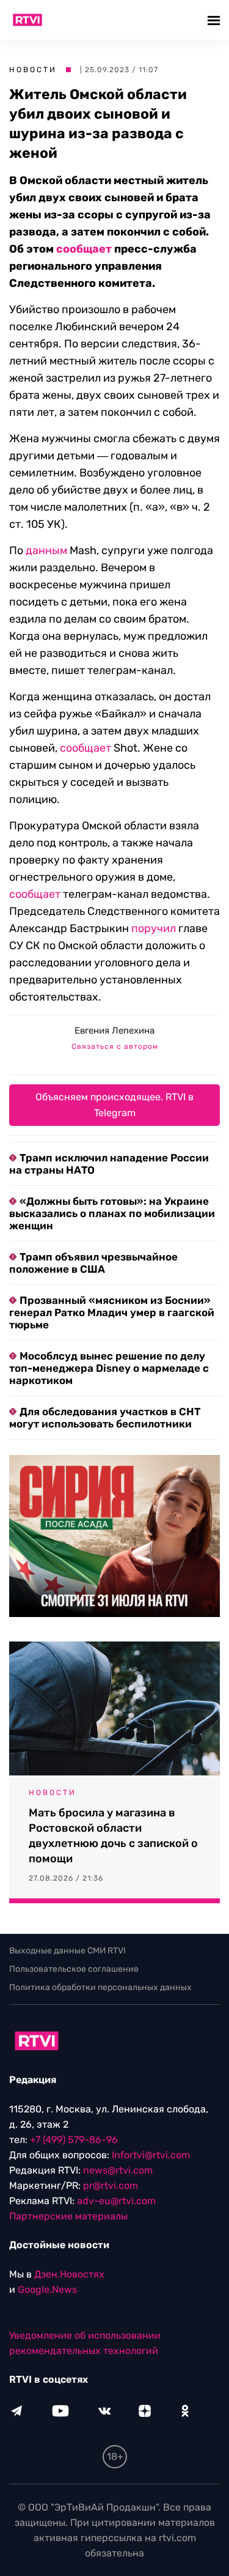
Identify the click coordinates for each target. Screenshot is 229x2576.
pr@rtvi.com (111, 2186)
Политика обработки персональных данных (100, 1987)
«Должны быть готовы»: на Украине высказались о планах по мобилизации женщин (112, 1213)
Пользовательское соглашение (74, 1969)
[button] (215, 20)
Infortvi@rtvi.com (151, 2155)
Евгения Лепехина (114, 1031)
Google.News (47, 2289)
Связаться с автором (115, 1046)
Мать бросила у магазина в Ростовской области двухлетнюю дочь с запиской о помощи (113, 1836)
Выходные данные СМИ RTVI (67, 1951)
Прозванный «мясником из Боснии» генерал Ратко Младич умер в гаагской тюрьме (112, 1312)
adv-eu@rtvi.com (116, 2201)
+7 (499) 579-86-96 (74, 2140)
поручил (154, 928)
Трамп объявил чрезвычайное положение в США (93, 1263)
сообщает (84, 249)
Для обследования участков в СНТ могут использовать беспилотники (105, 1418)
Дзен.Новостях (69, 2274)
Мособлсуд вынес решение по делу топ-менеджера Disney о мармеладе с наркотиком (109, 1368)
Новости (33, 70)
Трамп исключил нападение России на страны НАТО (109, 1164)
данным (46, 550)
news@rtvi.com (118, 2170)
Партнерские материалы (68, 2216)
